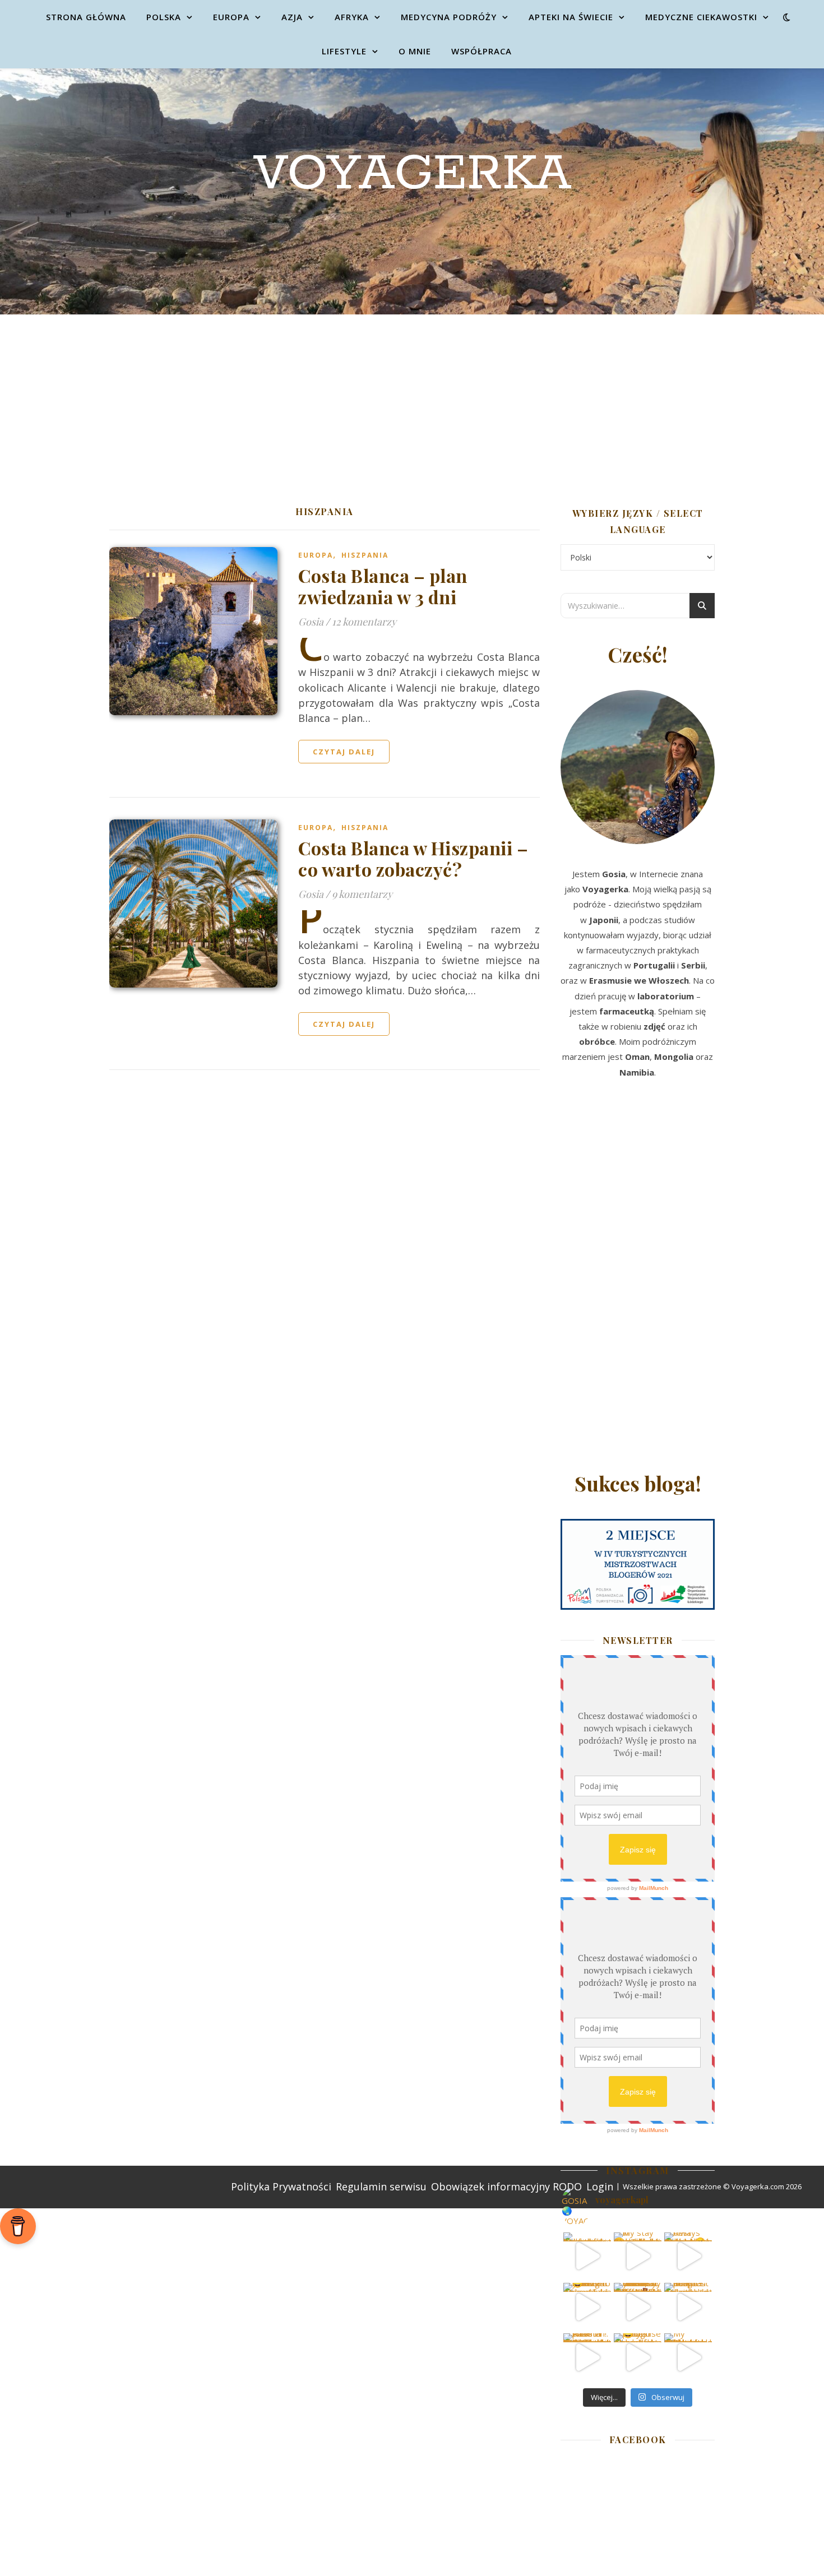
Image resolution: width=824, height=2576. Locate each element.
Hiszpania (365, 555)
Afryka (352, 17)
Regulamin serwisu (381, 2186)
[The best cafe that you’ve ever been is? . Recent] (638, 2307)
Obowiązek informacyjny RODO (506, 2186)
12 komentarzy (364, 622)
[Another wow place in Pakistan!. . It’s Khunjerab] (587, 2357)
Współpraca (482, 51)
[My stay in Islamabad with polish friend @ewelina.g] (638, 2256)
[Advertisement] (412, 399)
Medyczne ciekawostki (701, 17)
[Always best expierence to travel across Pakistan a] (688, 2256)
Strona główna (86, 17)
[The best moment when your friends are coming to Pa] (587, 2307)
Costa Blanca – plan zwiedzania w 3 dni (383, 586)
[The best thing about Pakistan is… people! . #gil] (688, 2307)
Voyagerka (412, 174)
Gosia (311, 622)
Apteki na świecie (571, 17)
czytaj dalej (344, 752)
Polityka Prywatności (281, 2186)
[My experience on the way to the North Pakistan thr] (688, 2357)
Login (600, 2186)
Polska (164, 17)
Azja (292, 17)
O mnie (415, 51)
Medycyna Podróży (449, 17)
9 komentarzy (362, 894)
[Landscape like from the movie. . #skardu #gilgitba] (587, 2256)
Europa (231, 17)
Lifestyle (344, 51)
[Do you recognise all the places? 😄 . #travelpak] (638, 2357)
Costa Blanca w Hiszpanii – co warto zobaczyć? (413, 858)
